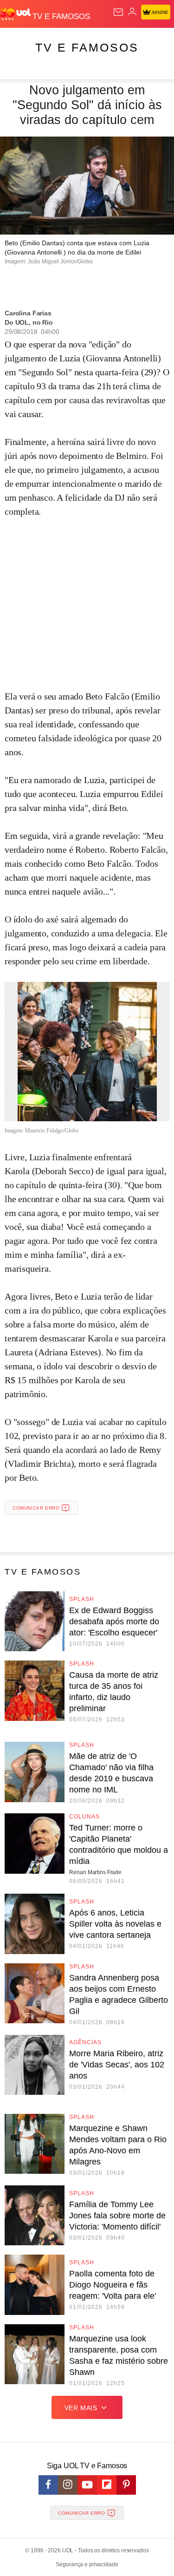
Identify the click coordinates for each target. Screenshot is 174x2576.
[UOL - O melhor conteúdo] (16, 14)
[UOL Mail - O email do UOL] (118, 12)
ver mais (81, 2408)
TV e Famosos (87, 47)
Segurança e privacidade (87, 2564)
